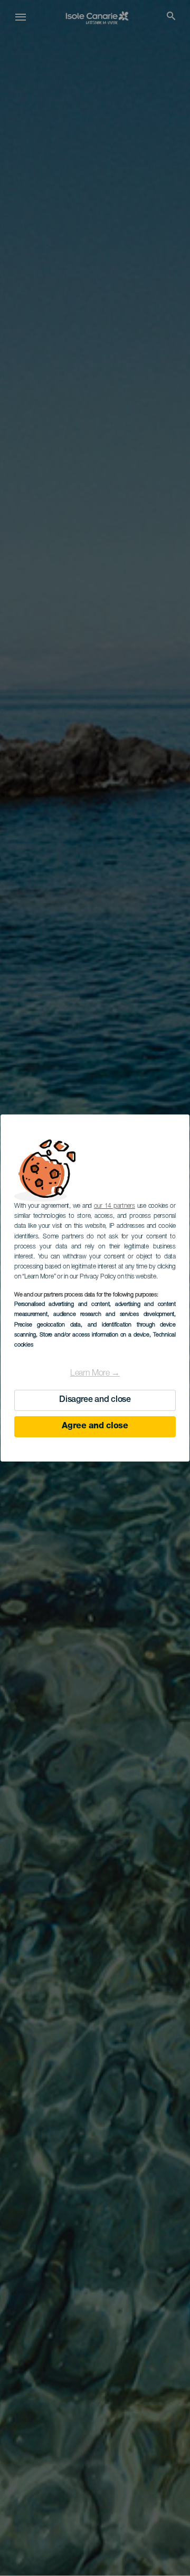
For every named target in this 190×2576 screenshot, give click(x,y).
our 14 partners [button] (115, 1206)
